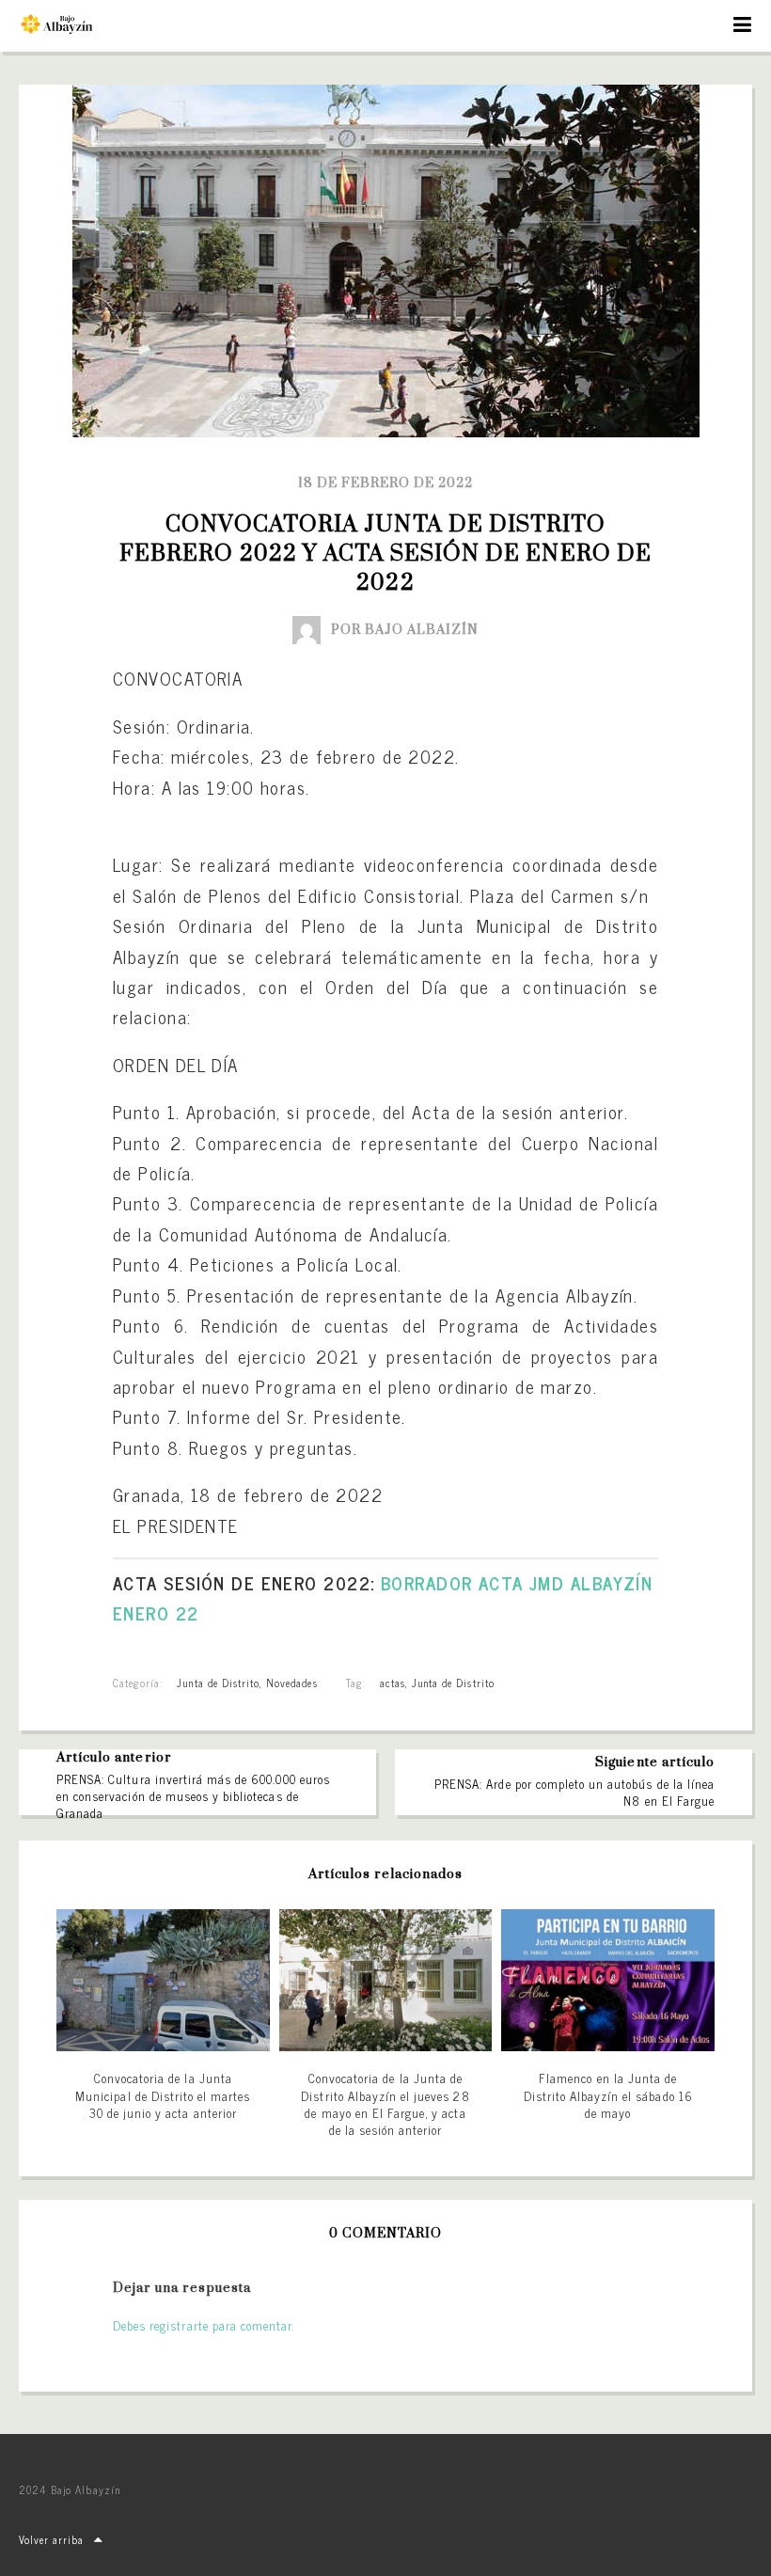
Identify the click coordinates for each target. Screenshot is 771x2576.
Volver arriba (52, 2539)
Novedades (291, 1683)
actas (393, 1683)
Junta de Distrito (218, 1683)
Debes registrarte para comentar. (204, 2325)
